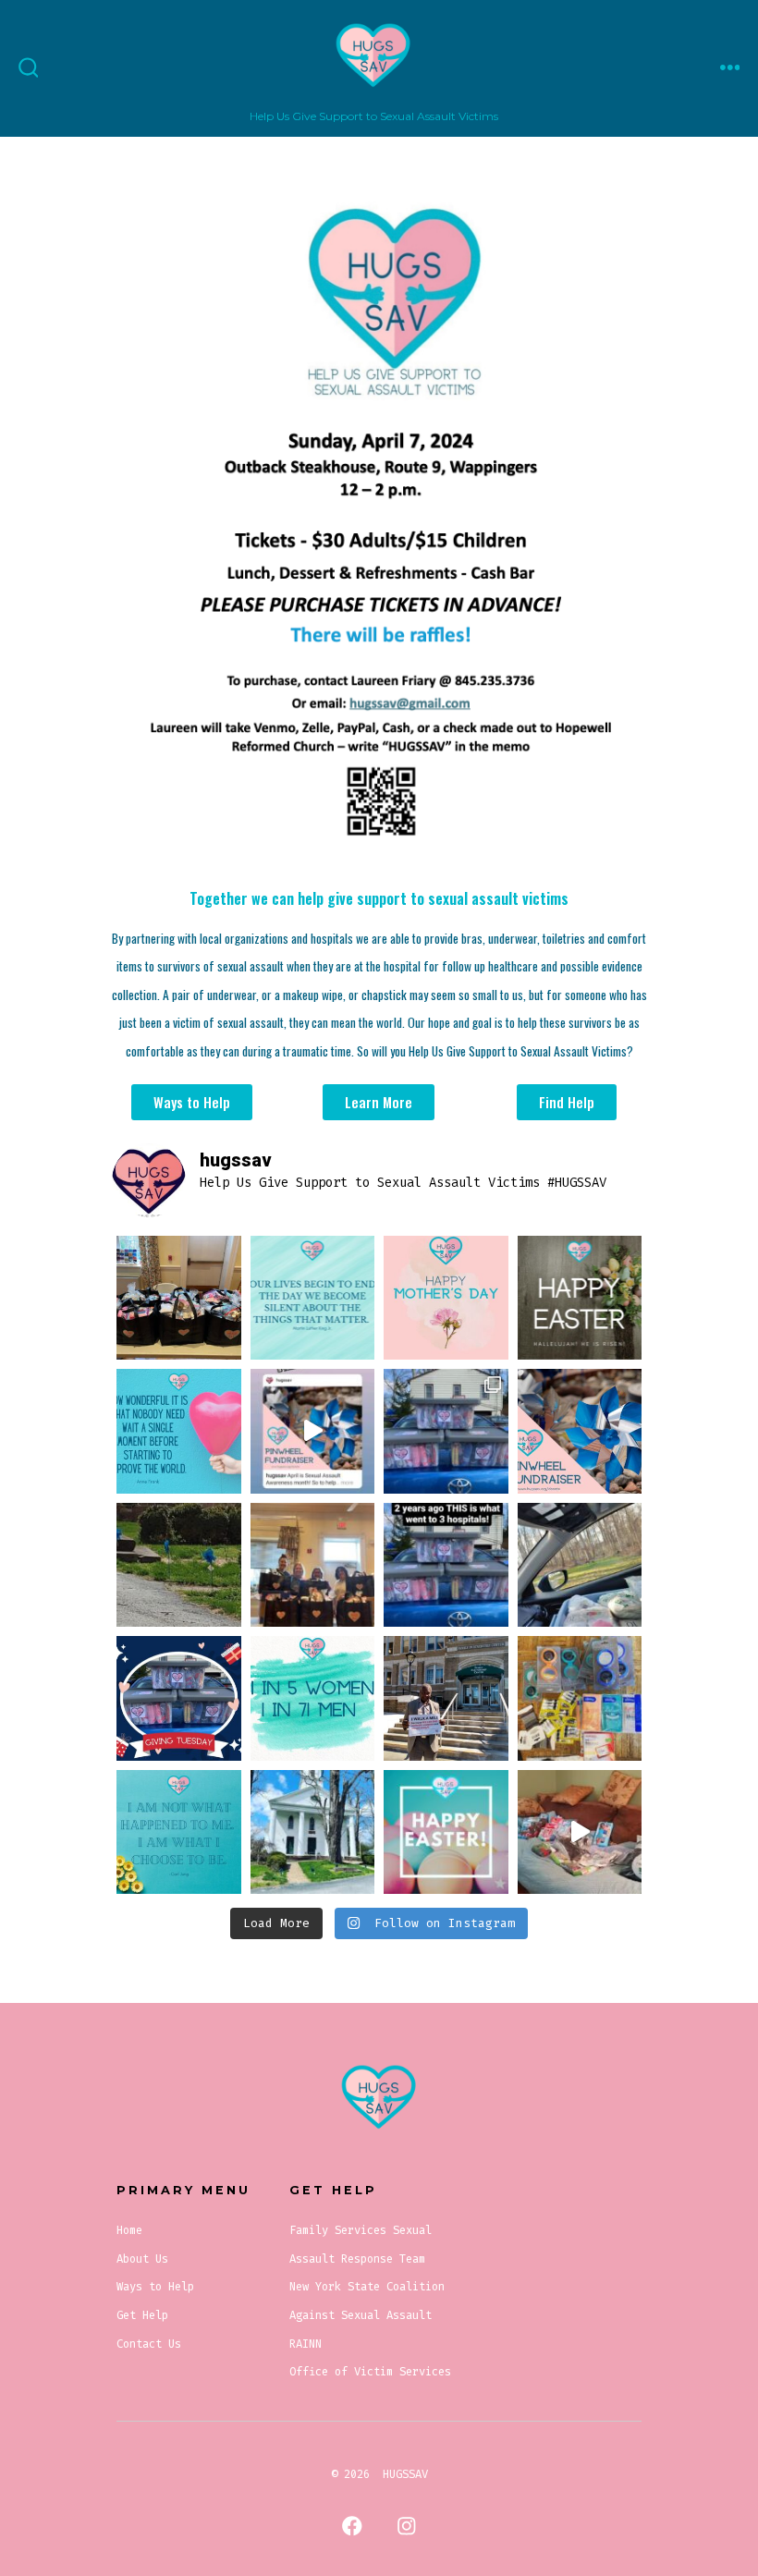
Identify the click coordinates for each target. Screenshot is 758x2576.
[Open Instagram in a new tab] (406, 2527)
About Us (142, 2259)
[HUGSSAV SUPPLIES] (580, 1832)
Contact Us (149, 2344)
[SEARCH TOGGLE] (29, 68)
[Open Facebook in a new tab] (352, 2527)
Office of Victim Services (370, 2372)
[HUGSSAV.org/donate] (313, 1431)
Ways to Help (155, 2287)
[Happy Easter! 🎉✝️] (580, 1298)
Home (129, 2230)
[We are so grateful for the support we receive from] (313, 1832)
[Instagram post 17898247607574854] (446, 1565)
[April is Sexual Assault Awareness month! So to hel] (580, 1431)
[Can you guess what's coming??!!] (179, 1565)
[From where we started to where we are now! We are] (446, 1431)
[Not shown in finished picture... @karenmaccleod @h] (313, 1565)
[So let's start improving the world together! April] (179, 1431)
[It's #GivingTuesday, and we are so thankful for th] (179, 1698)
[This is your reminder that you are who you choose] (179, 1832)
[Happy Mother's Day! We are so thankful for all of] (446, 1298)
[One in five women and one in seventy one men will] (313, 1698)
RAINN (306, 2344)
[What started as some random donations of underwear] (580, 1698)
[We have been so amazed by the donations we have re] (179, 1298)
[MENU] (730, 68)
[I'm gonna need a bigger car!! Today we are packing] (580, 1565)
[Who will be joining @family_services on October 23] (446, 1698)
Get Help (142, 2315)
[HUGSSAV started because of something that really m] (313, 1298)
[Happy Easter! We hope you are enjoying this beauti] (446, 1832)
